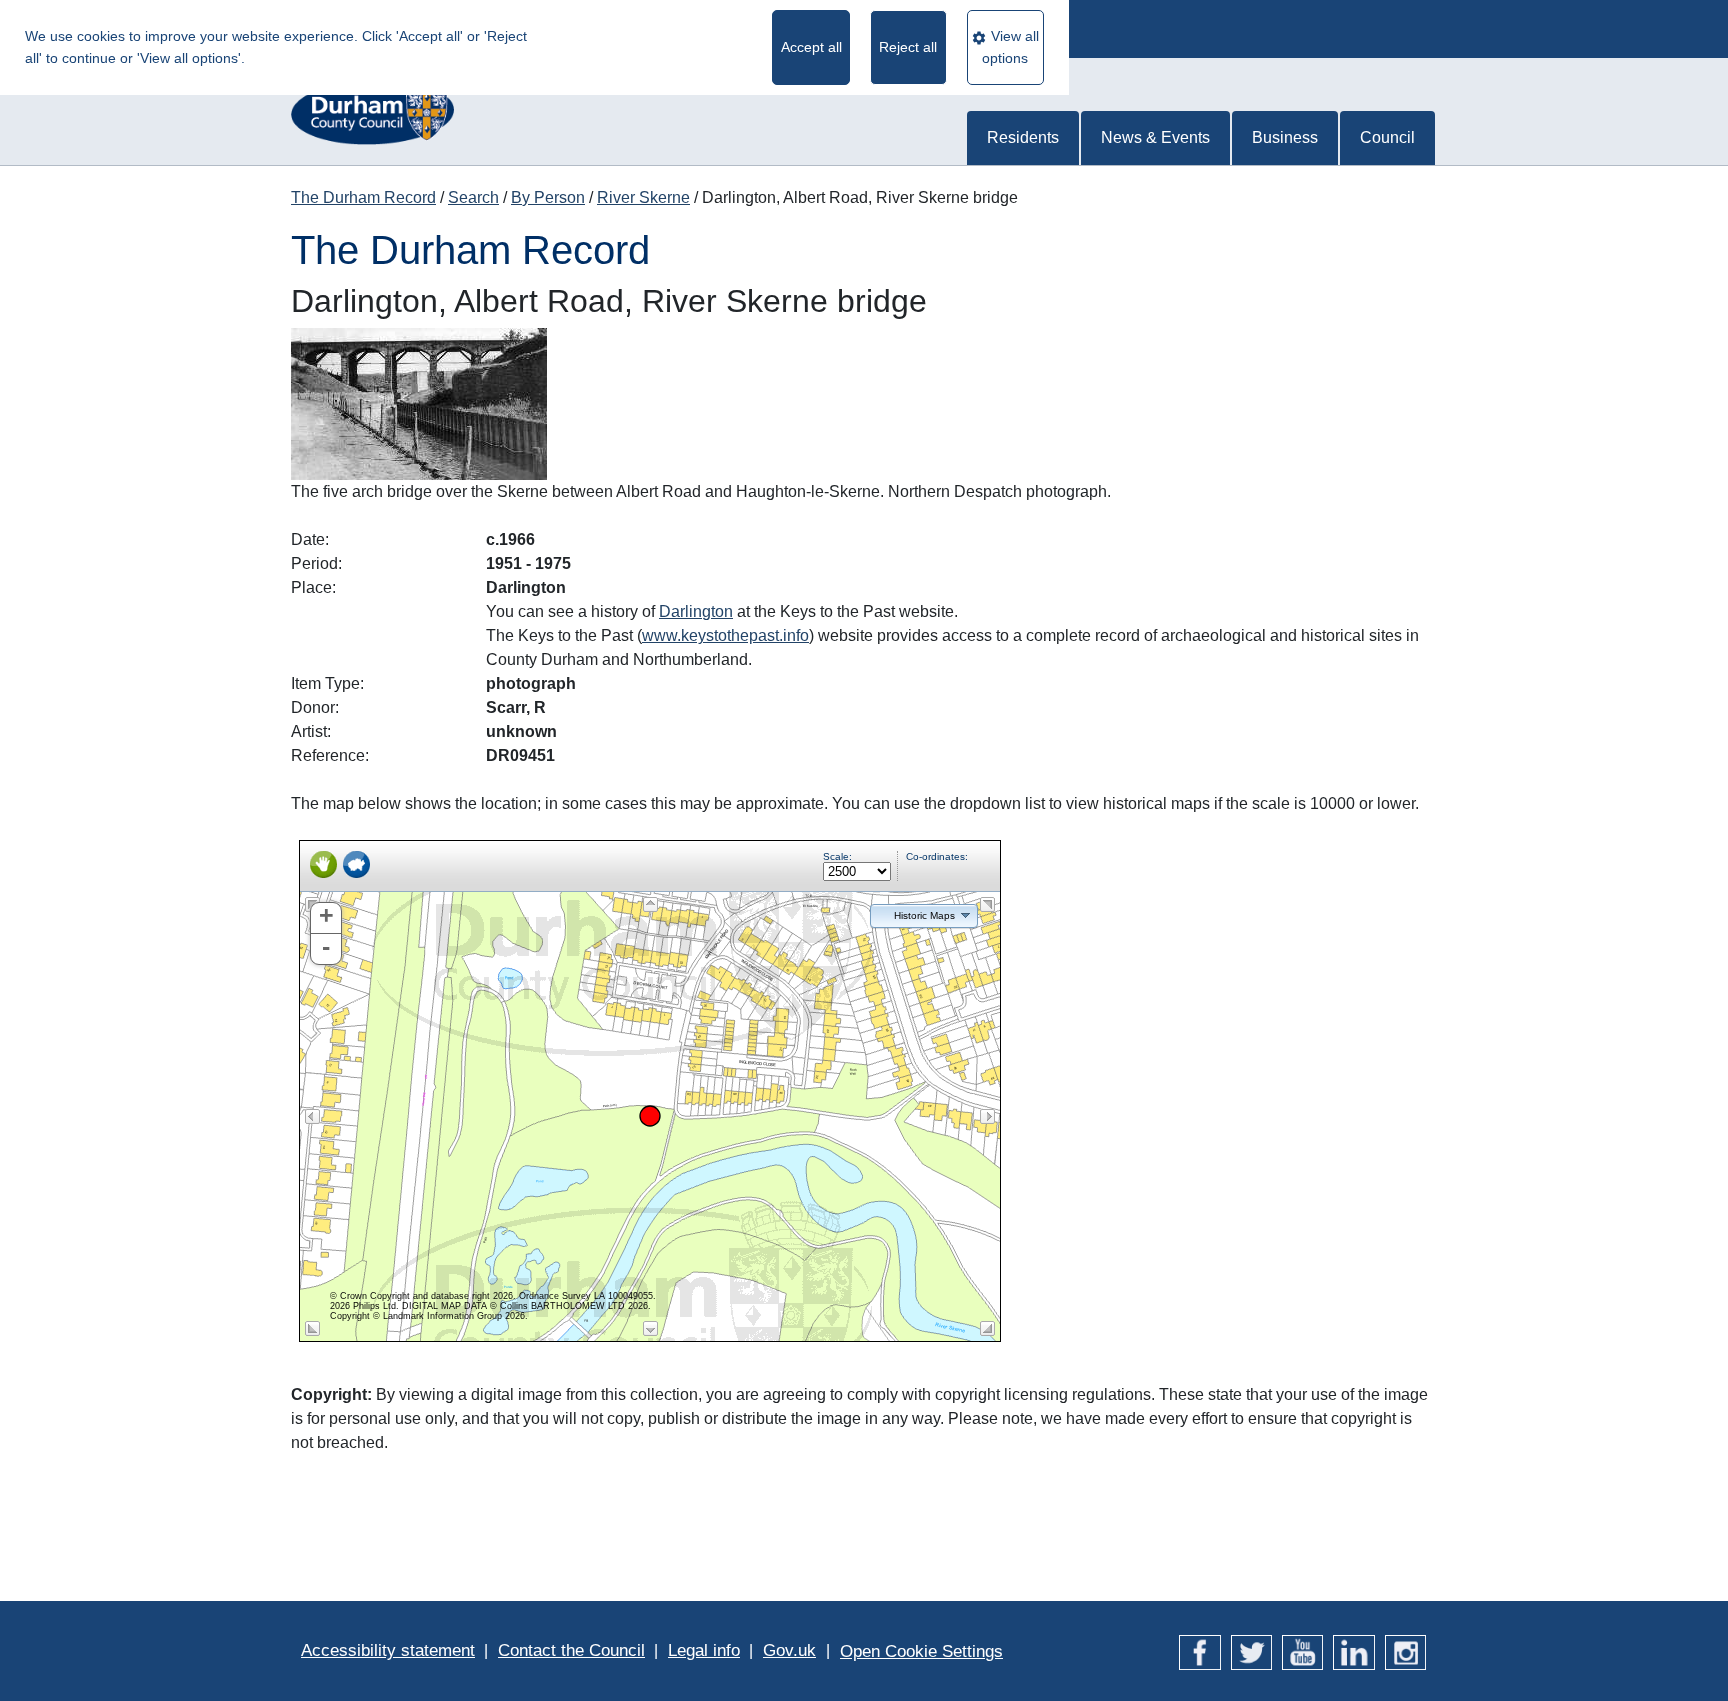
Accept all (811, 47)
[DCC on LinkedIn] (1353, 1650)
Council (1387, 137)
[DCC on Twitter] (1251, 1650)
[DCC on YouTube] (1302, 1650)
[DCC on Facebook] (1199, 1650)
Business (1285, 137)
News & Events (1155, 137)
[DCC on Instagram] (1405, 1650)
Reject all (908, 47)
